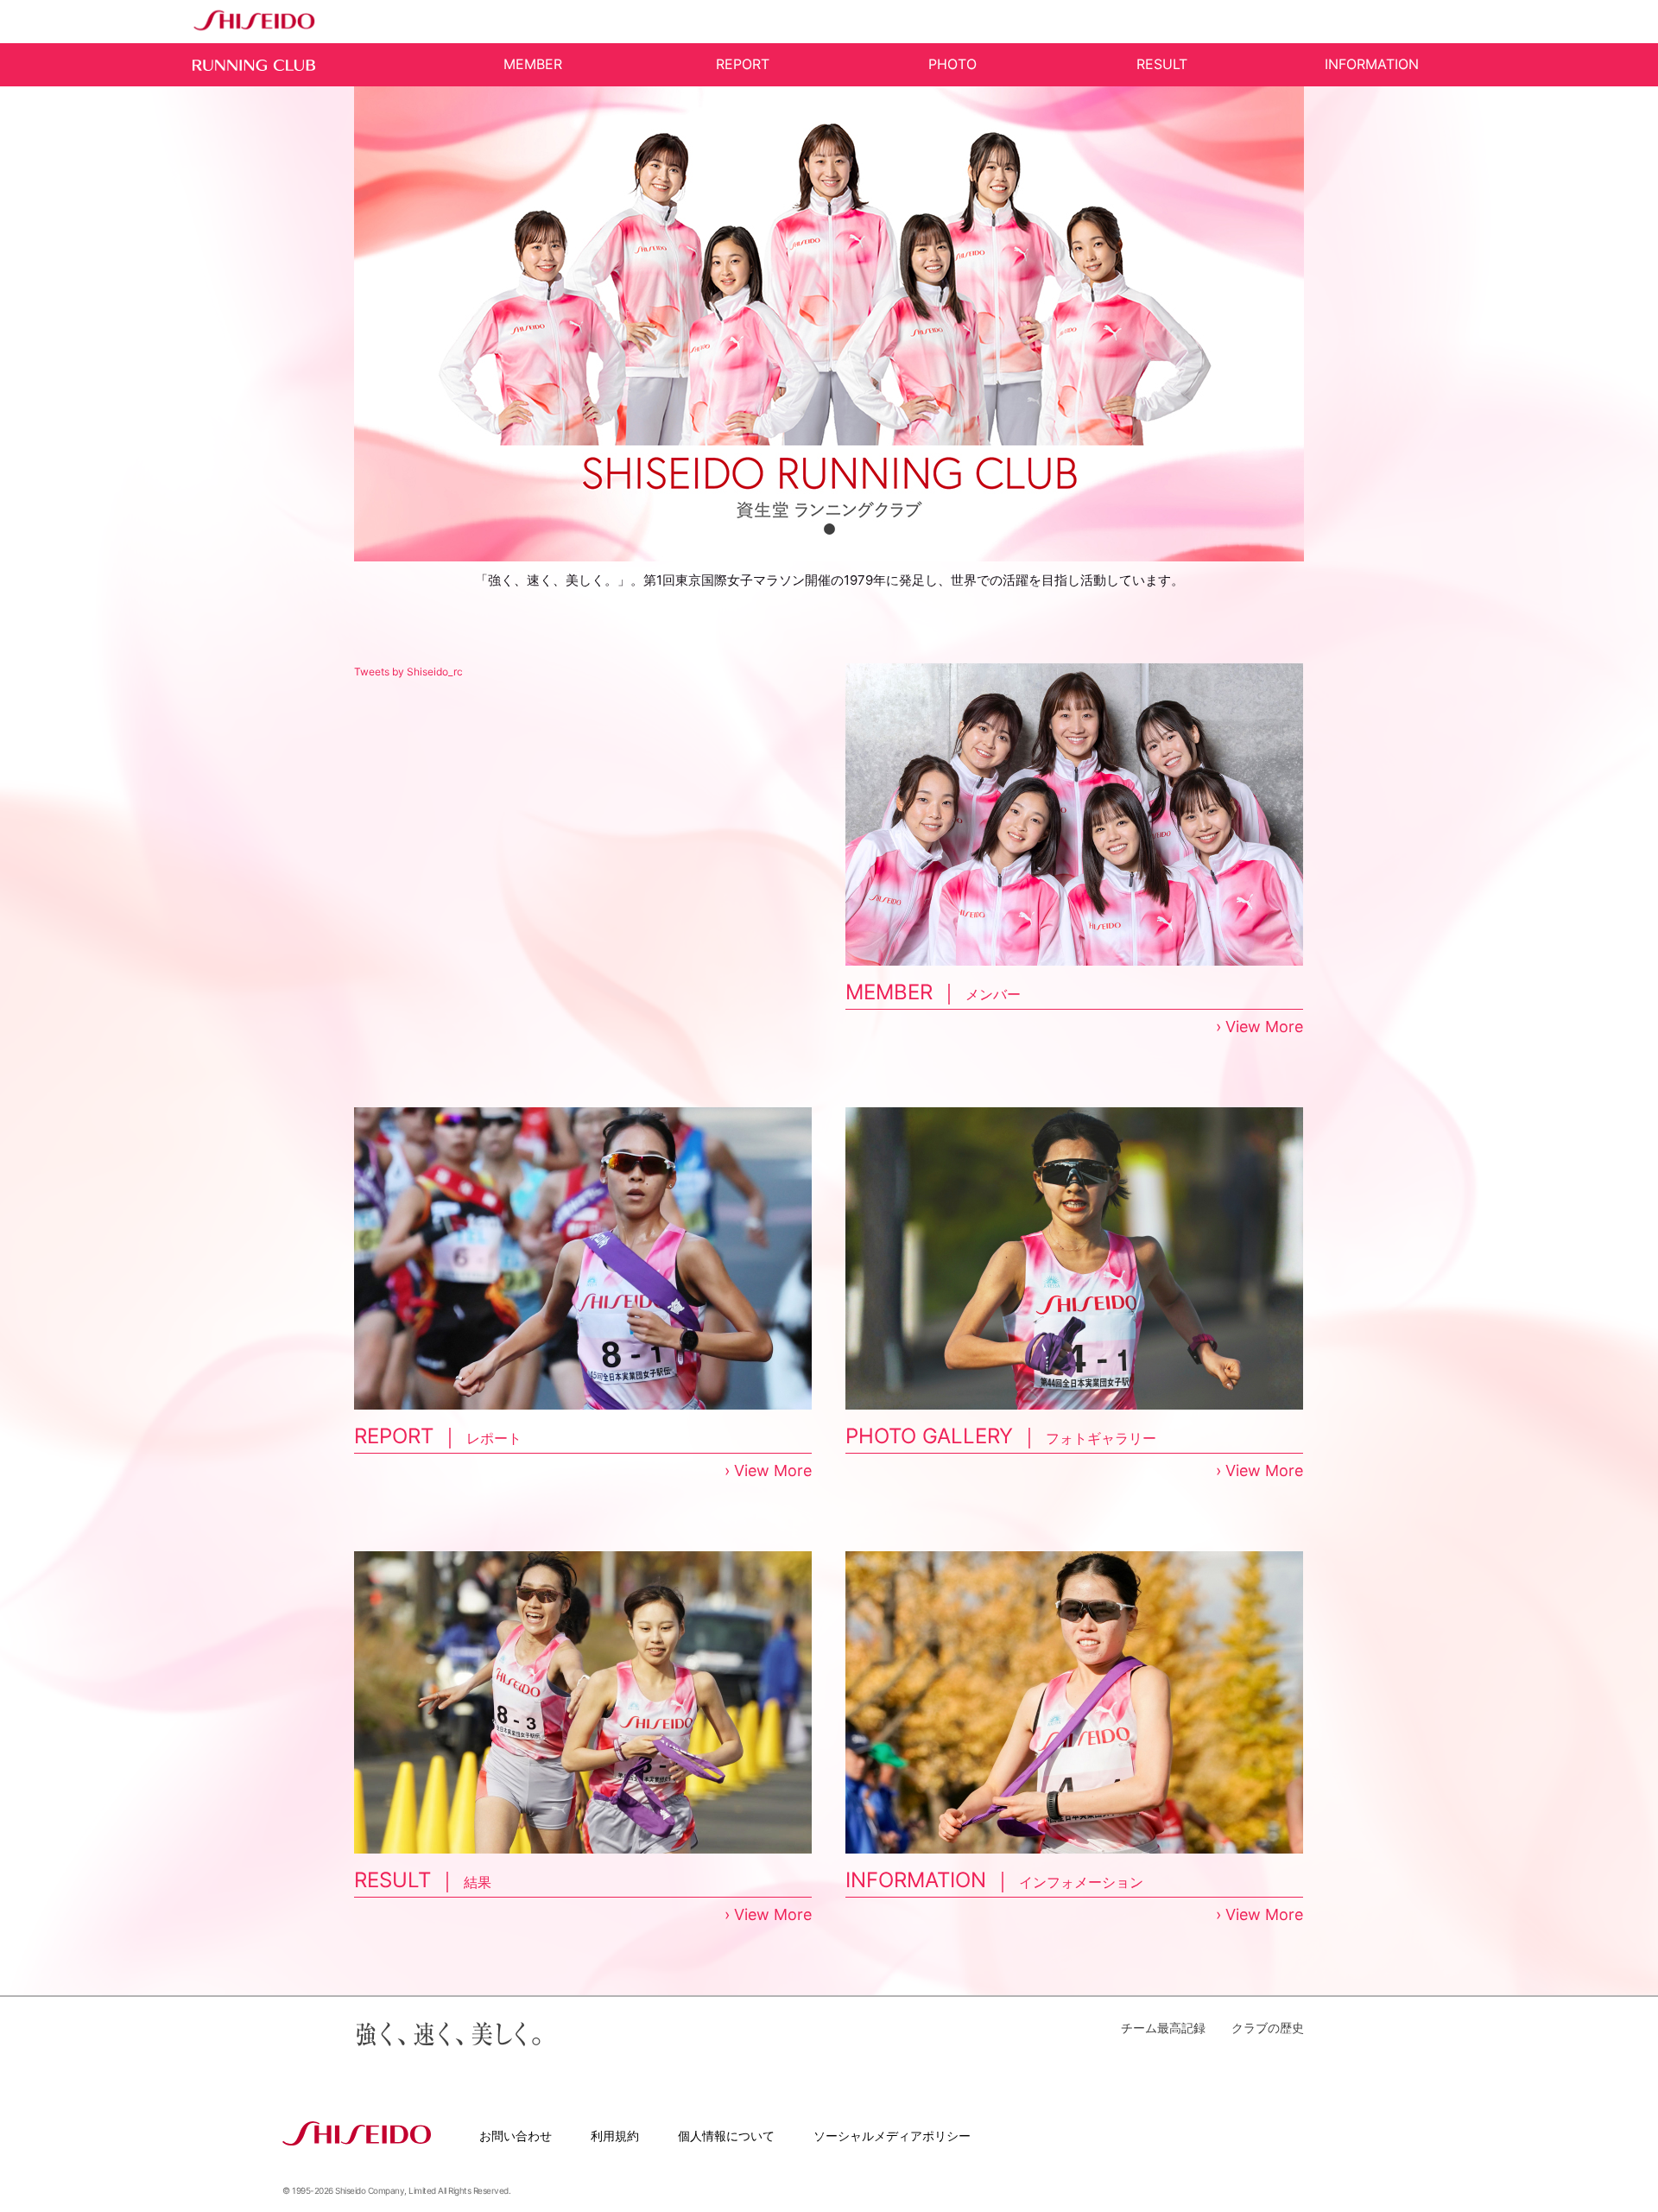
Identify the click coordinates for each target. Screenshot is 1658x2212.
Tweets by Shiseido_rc (408, 672)
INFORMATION (1372, 64)
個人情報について (726, 2136)
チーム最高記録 (1163, 2028)
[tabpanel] (829, 324)
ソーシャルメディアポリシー (892, 2136)
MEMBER (533, 64)
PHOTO (952, 64)
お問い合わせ (516, 2136)
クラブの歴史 (1268, 2028)
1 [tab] (829, 529)
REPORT (743, 64)
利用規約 (615, 2136)
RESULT (1162, 64)
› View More (1259, 1027)
